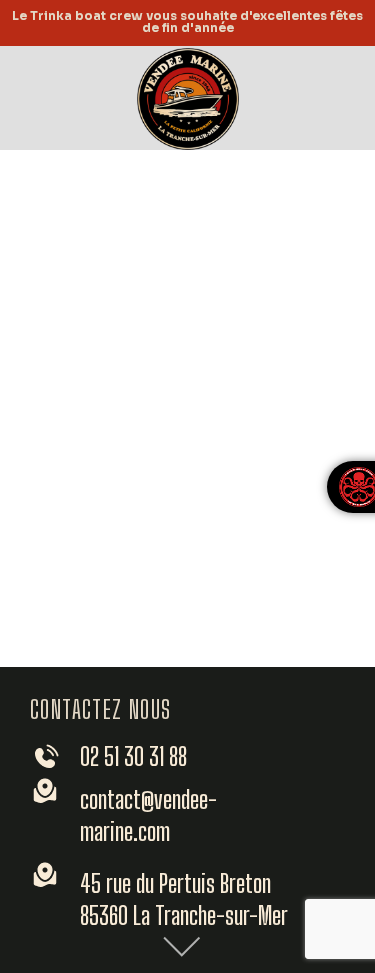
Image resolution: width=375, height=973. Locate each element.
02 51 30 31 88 (133, 756)
